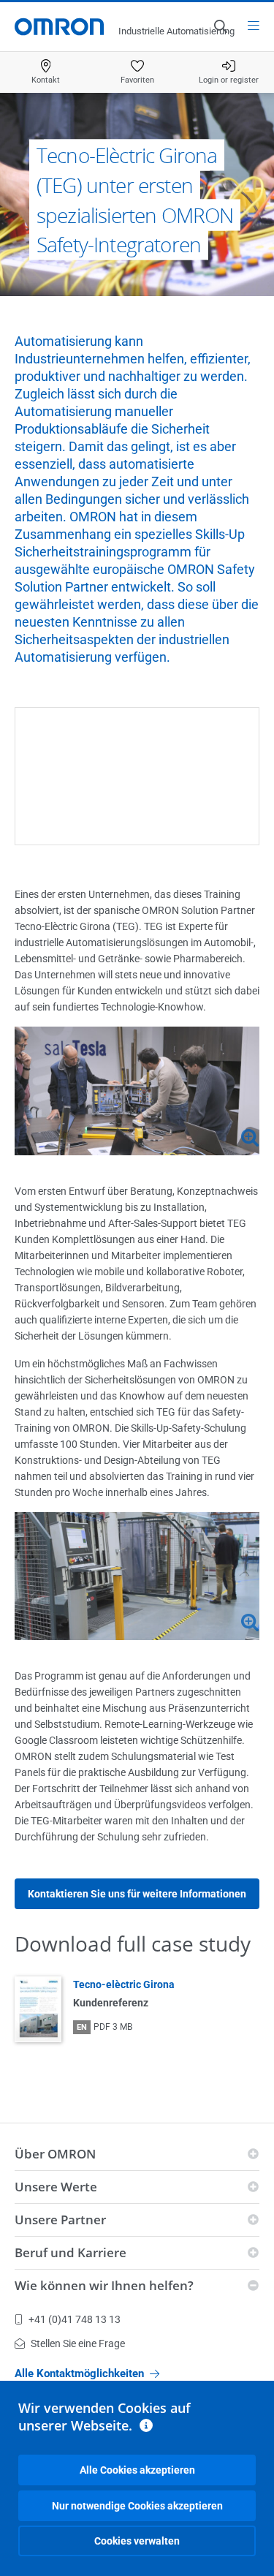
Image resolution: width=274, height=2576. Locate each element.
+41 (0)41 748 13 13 (75, 2319)
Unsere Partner (60, 2220)
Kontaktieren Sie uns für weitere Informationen (137, 1894)
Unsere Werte (56, 2187)
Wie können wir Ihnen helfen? (104, 2285)
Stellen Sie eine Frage (78, 2343)
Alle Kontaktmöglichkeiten (79, 2373)
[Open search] (220, 26)
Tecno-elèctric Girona (124, 1984)
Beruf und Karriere (71, 2252)
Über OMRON (55, 2154)
